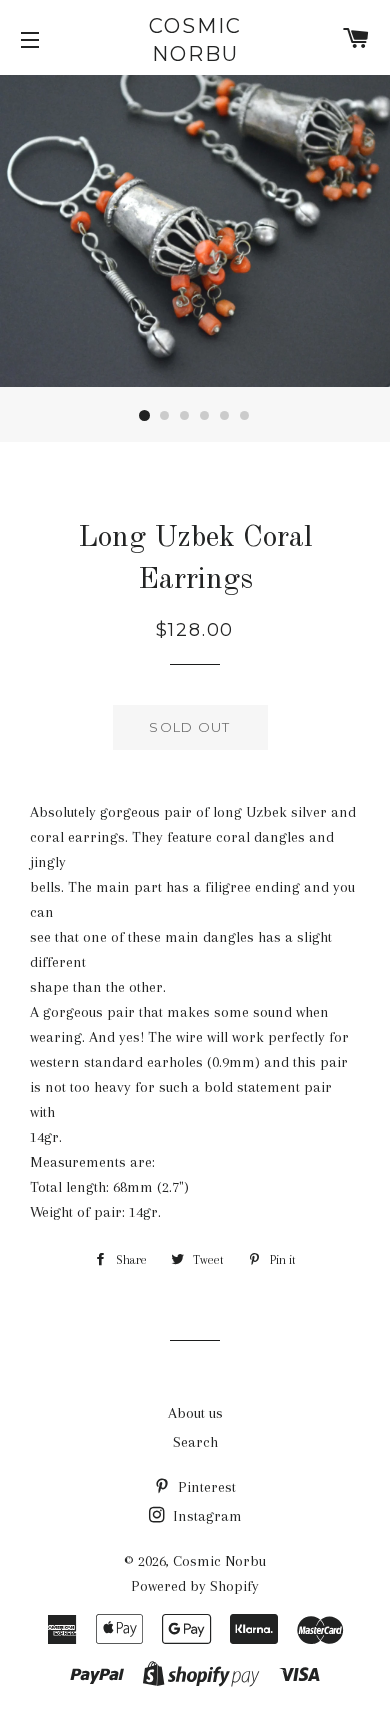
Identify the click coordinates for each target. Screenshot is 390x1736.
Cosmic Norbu (195, 40)
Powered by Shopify (195, 1586)
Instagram (205, 1516)
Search (195, 1442)
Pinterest (205, 1487)
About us (195, 1413)
